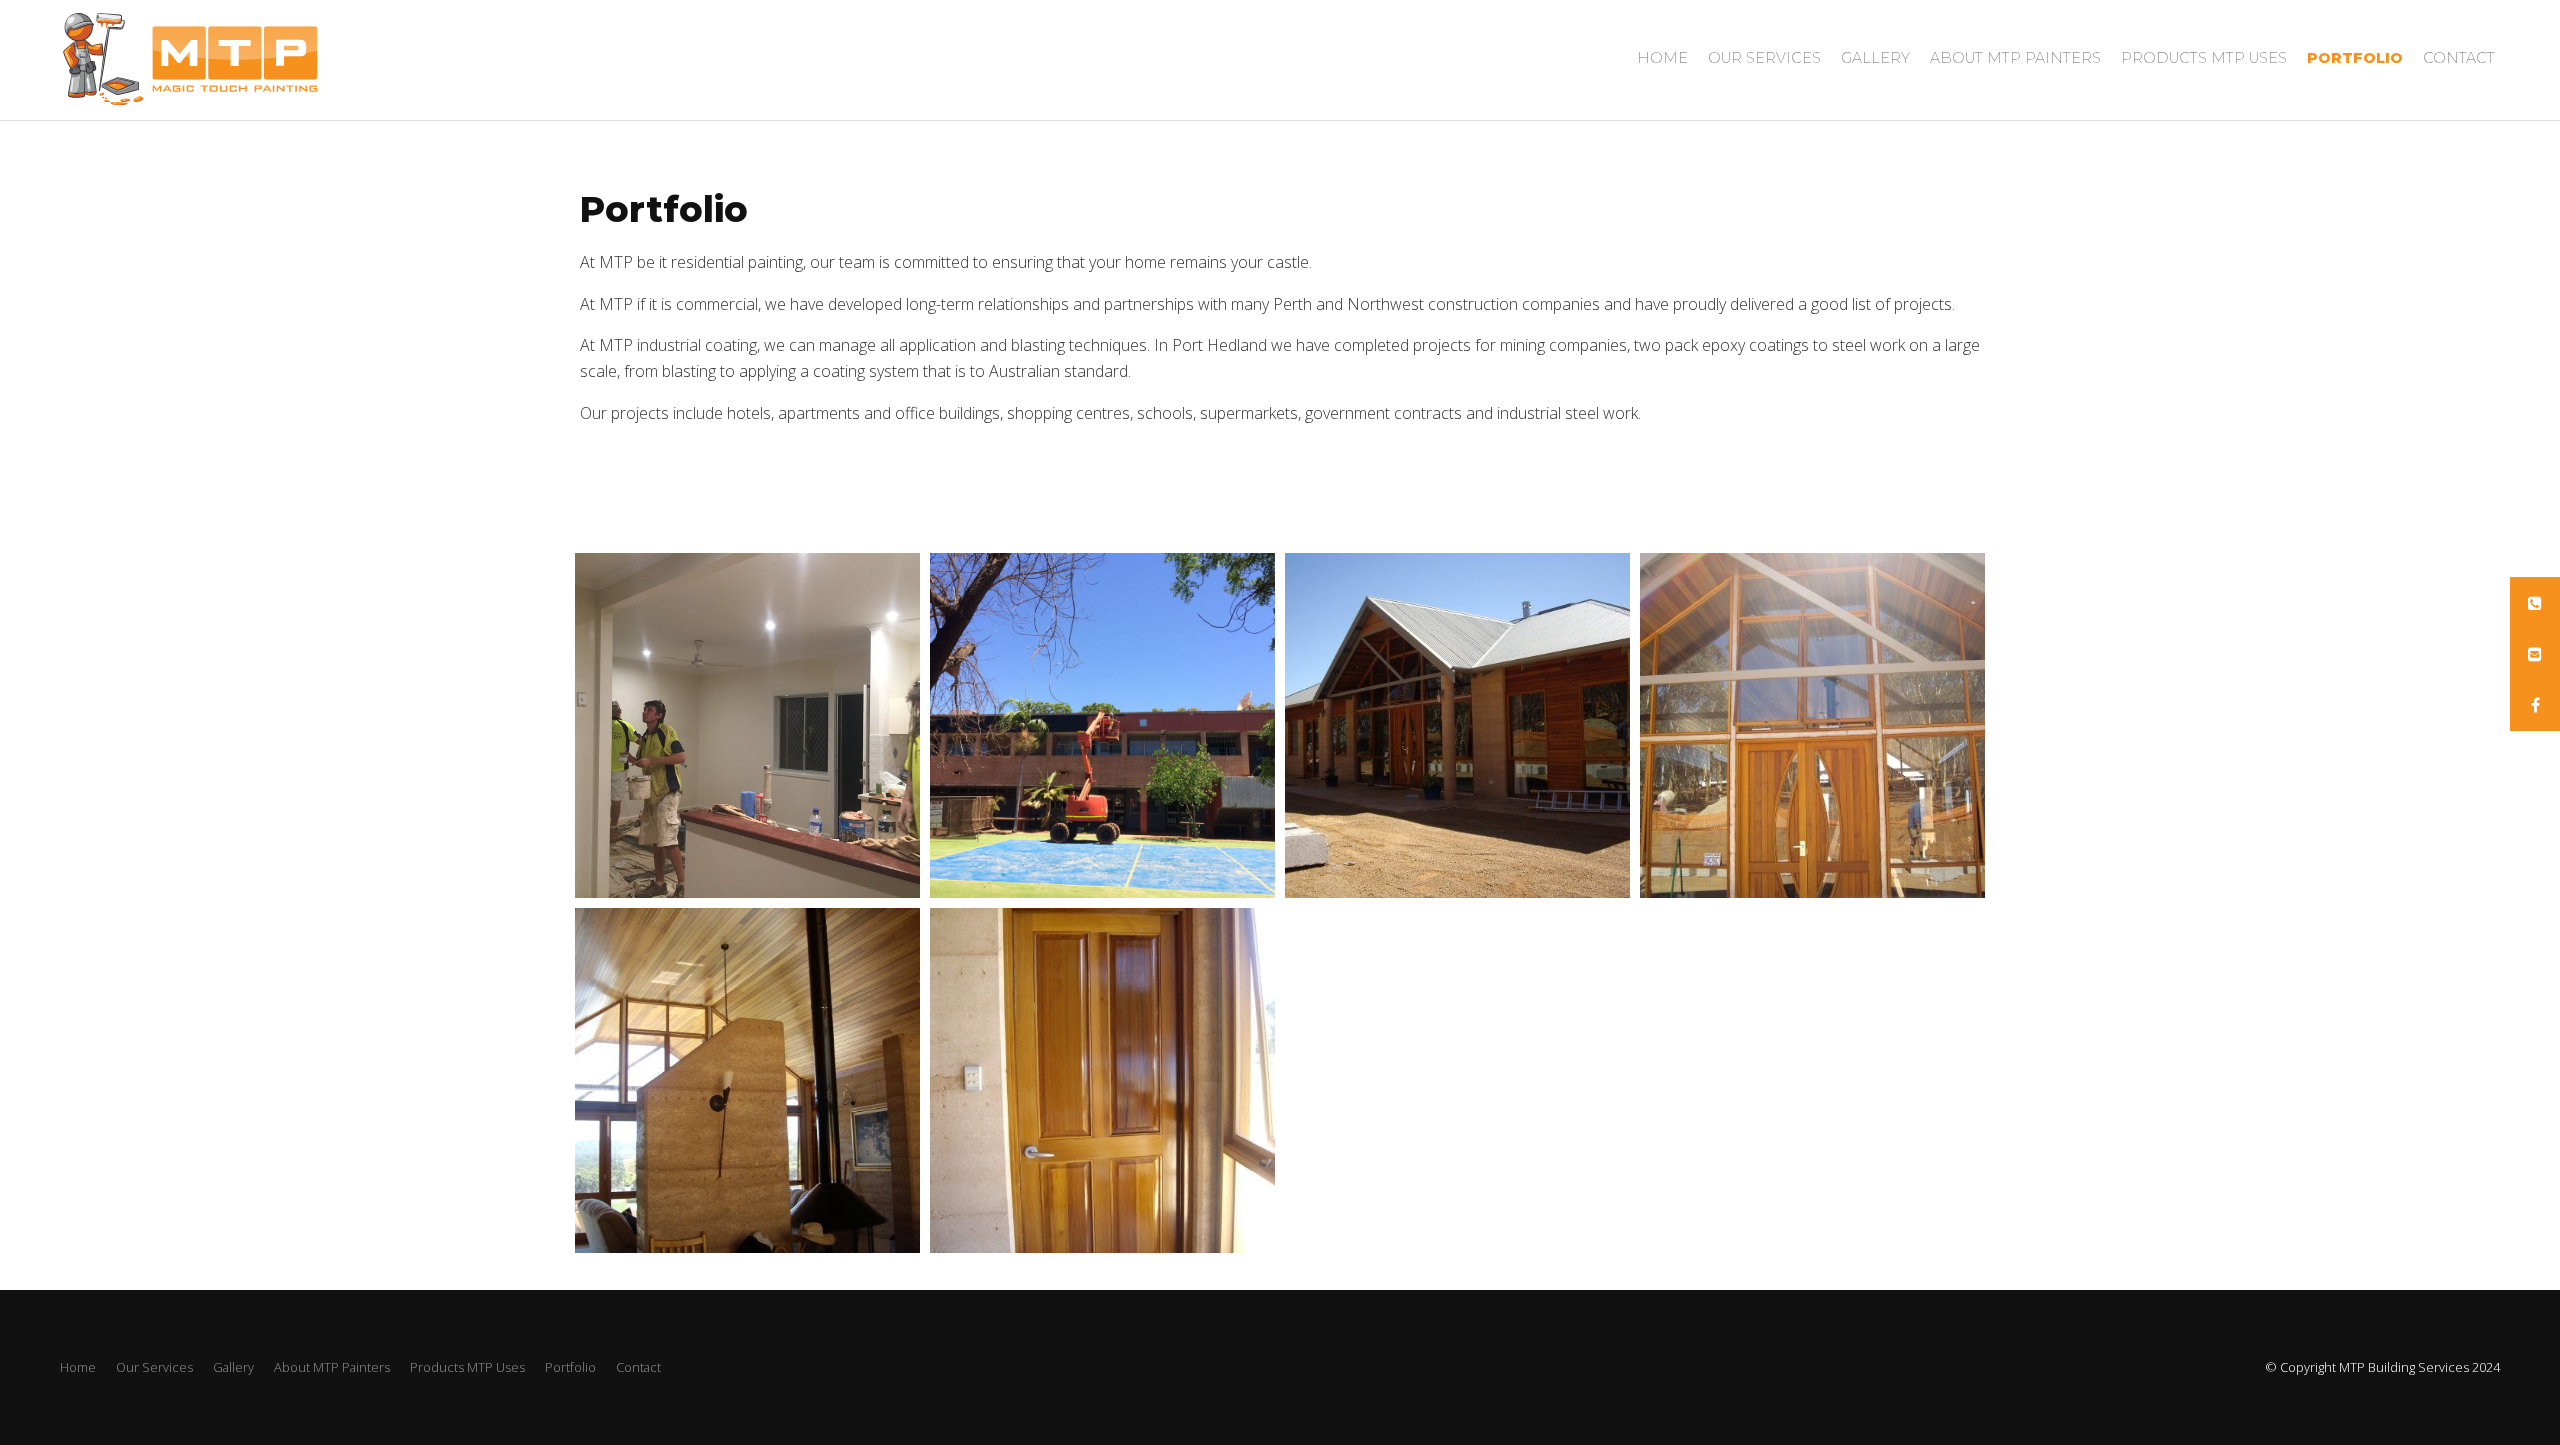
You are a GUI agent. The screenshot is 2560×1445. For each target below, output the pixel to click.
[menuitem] (78, 1368)
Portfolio (2355, 58)
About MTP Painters (2015, 58)
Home (1662, 58)
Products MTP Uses (2204, 58)
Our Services (1764, 58)
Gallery (1875, 58)
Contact (2459, 58)
